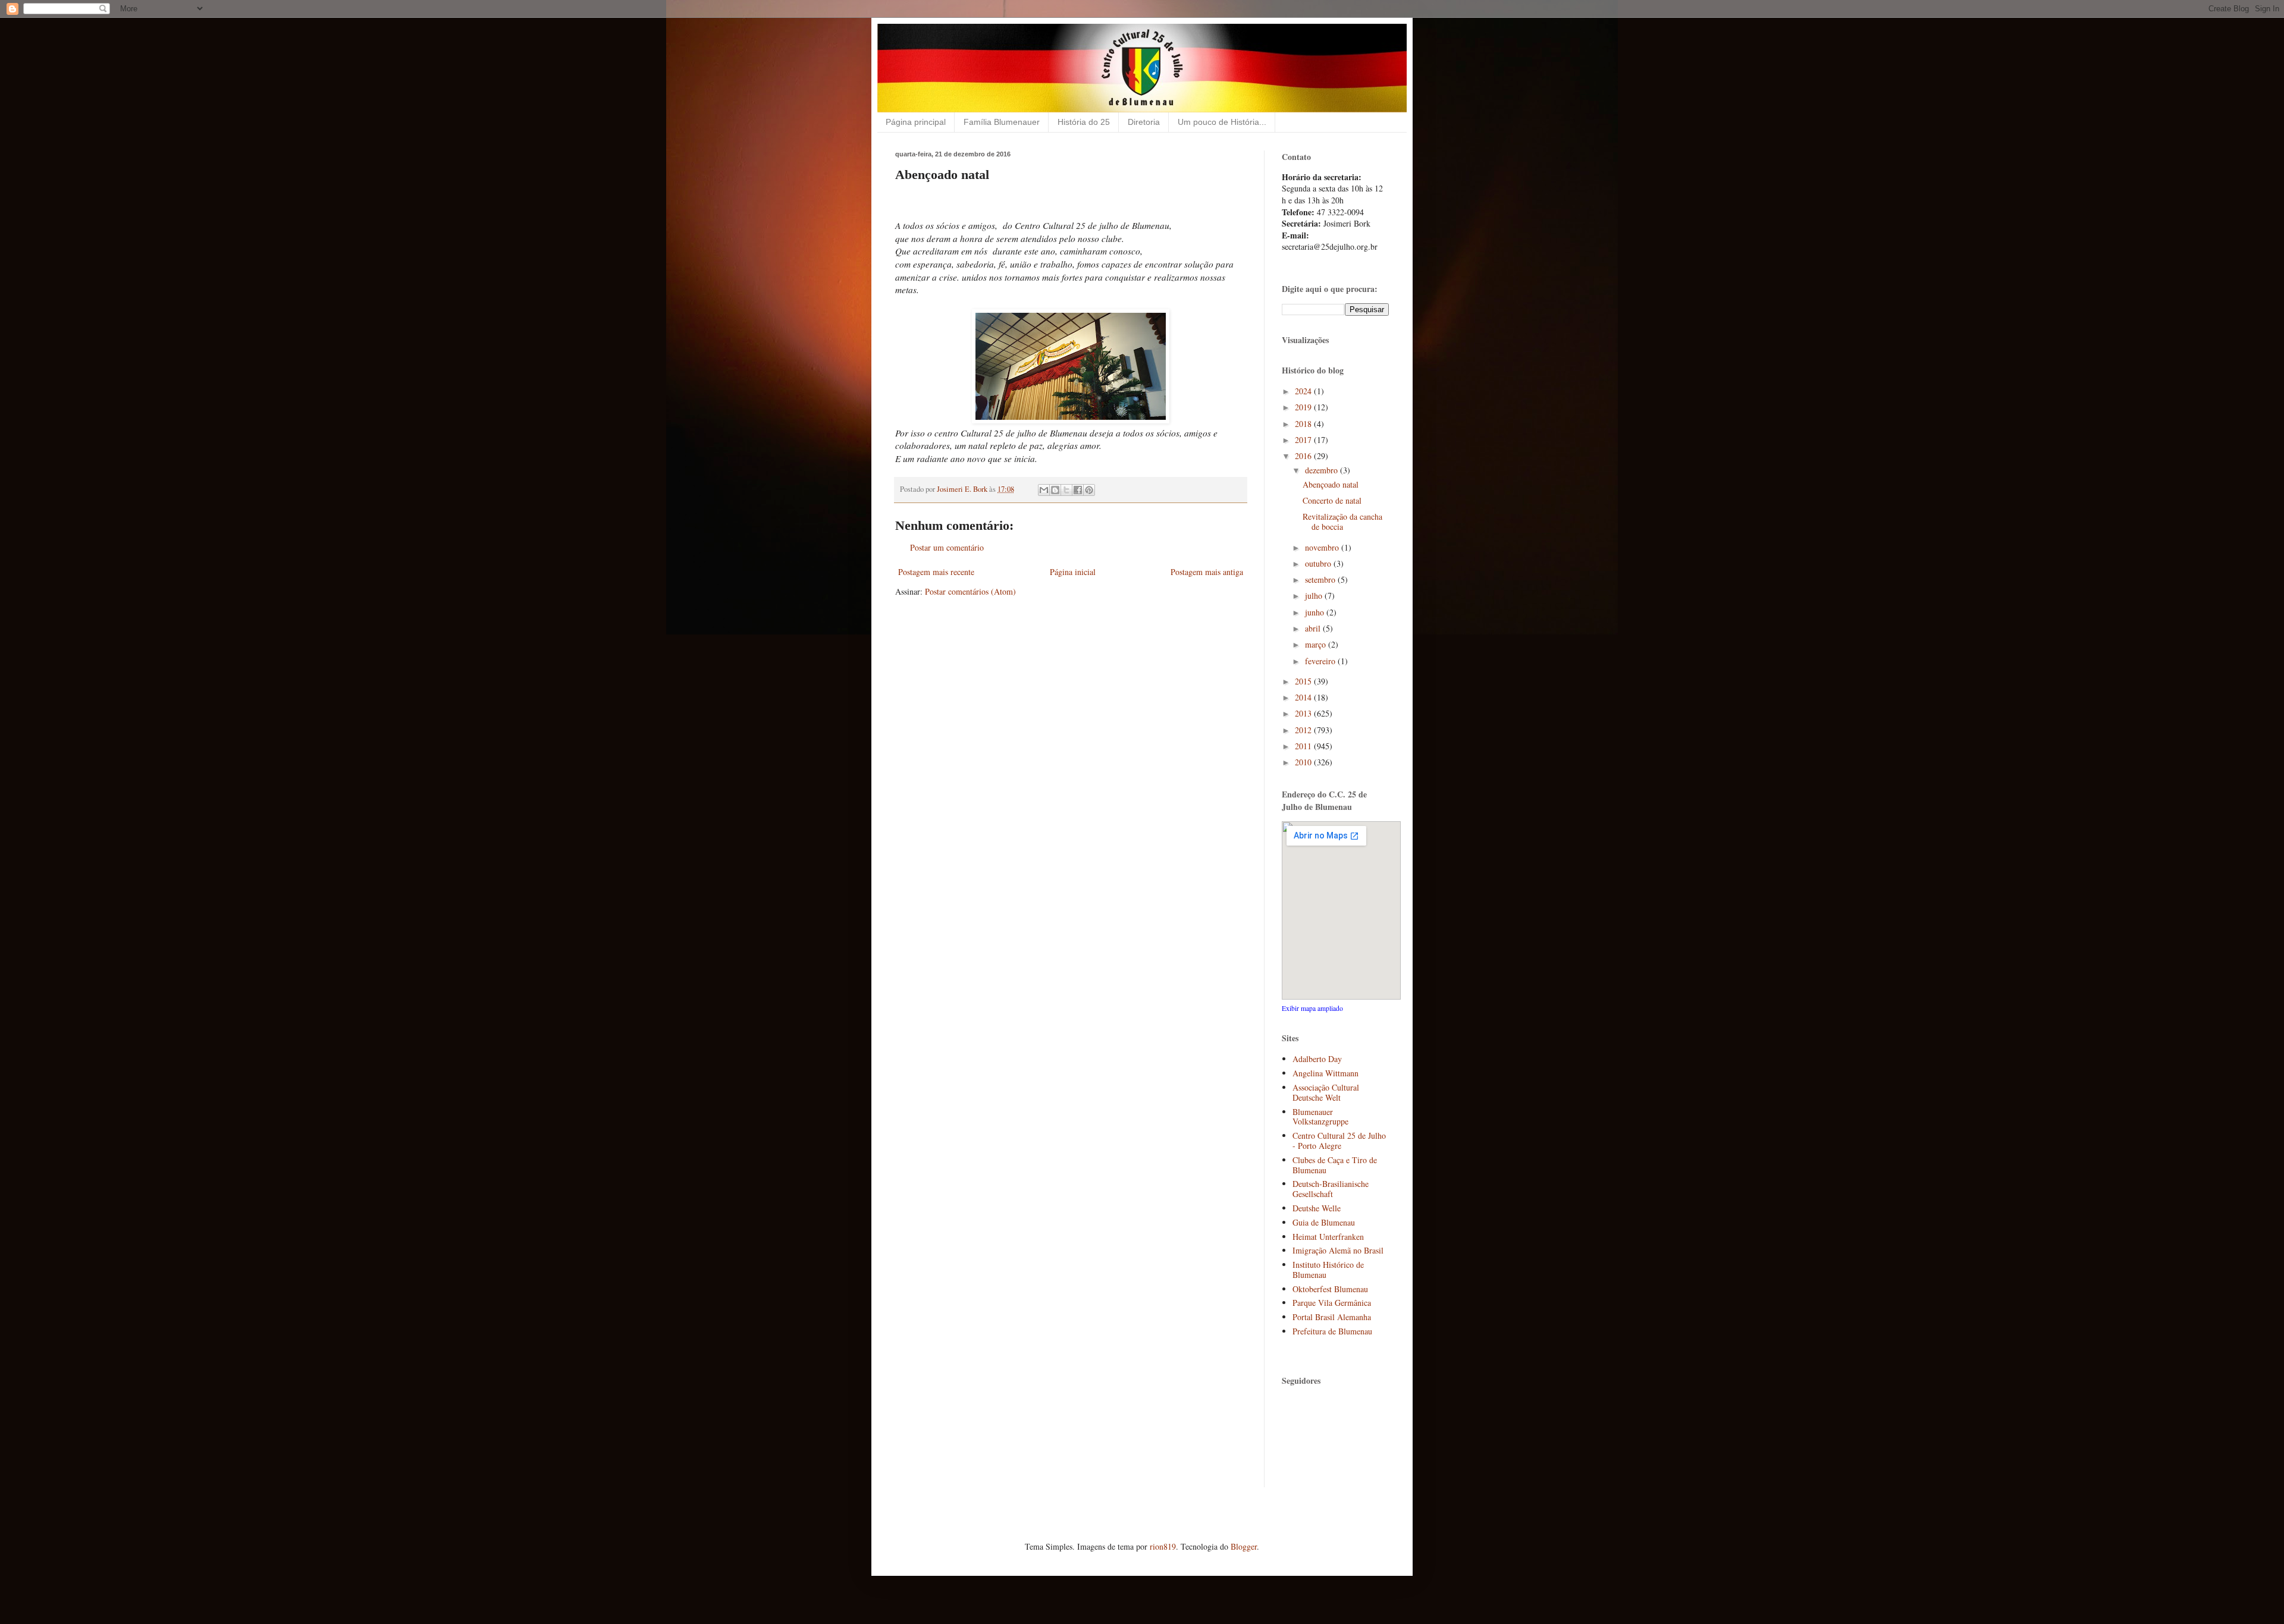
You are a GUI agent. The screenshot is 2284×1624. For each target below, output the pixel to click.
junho (1316, 612)
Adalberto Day (1317, 1059)
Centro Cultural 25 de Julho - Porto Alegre (1339, 1141)
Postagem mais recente (936, 572)
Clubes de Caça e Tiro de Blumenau (1335, 1165)
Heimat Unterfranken (1328, 1237)
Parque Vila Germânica (1332, 1303)
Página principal (916, 122)
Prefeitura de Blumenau (1332, 1331)
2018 (1304, 424)
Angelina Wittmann (1325, 1073)
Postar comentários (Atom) (970, 591)
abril (1314, 628)
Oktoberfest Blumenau (1330, 1289)
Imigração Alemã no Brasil (1338, 1250)
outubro (1319, 563)
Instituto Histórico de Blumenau (1328, 1270)
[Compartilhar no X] (1066, 490)
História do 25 (1084, 122)
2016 (1304, 456)
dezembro (1323, 470)
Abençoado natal (1331, 484)
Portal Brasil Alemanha (1332, 1317)
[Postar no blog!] (1055, 490)
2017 (1304, 440)
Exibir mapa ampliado (1312, 1008)
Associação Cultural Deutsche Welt (1326, 1092)
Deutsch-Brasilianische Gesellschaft (1331, 1189)
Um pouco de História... (1222, 122)
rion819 (1163, 1546)
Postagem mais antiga (1207, 572)
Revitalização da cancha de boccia (1342, 522)
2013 (1304, 713)
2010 (1304, 762)
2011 (1304, 746)
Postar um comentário (947, 547)
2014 (1304, 697)
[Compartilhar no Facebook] (1078, 490)
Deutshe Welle (1317, 1208)
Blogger (1244, 1546)
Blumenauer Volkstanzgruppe (1320, 1117)
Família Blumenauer (1002, 122)
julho (1315, 596)
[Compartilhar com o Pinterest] (1089, 490)
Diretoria (1144, 122)
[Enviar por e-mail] (1044, 490)
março (1317, 644)
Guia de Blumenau (1324, 1222)
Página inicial (1073, 572)
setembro (1321, 579)
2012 (1304, 730)
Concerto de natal (1332, 500)
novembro (1323, 547)
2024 (1304, 391)
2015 (1304, 681)
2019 (1304, 407)
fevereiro (1321, 661)
